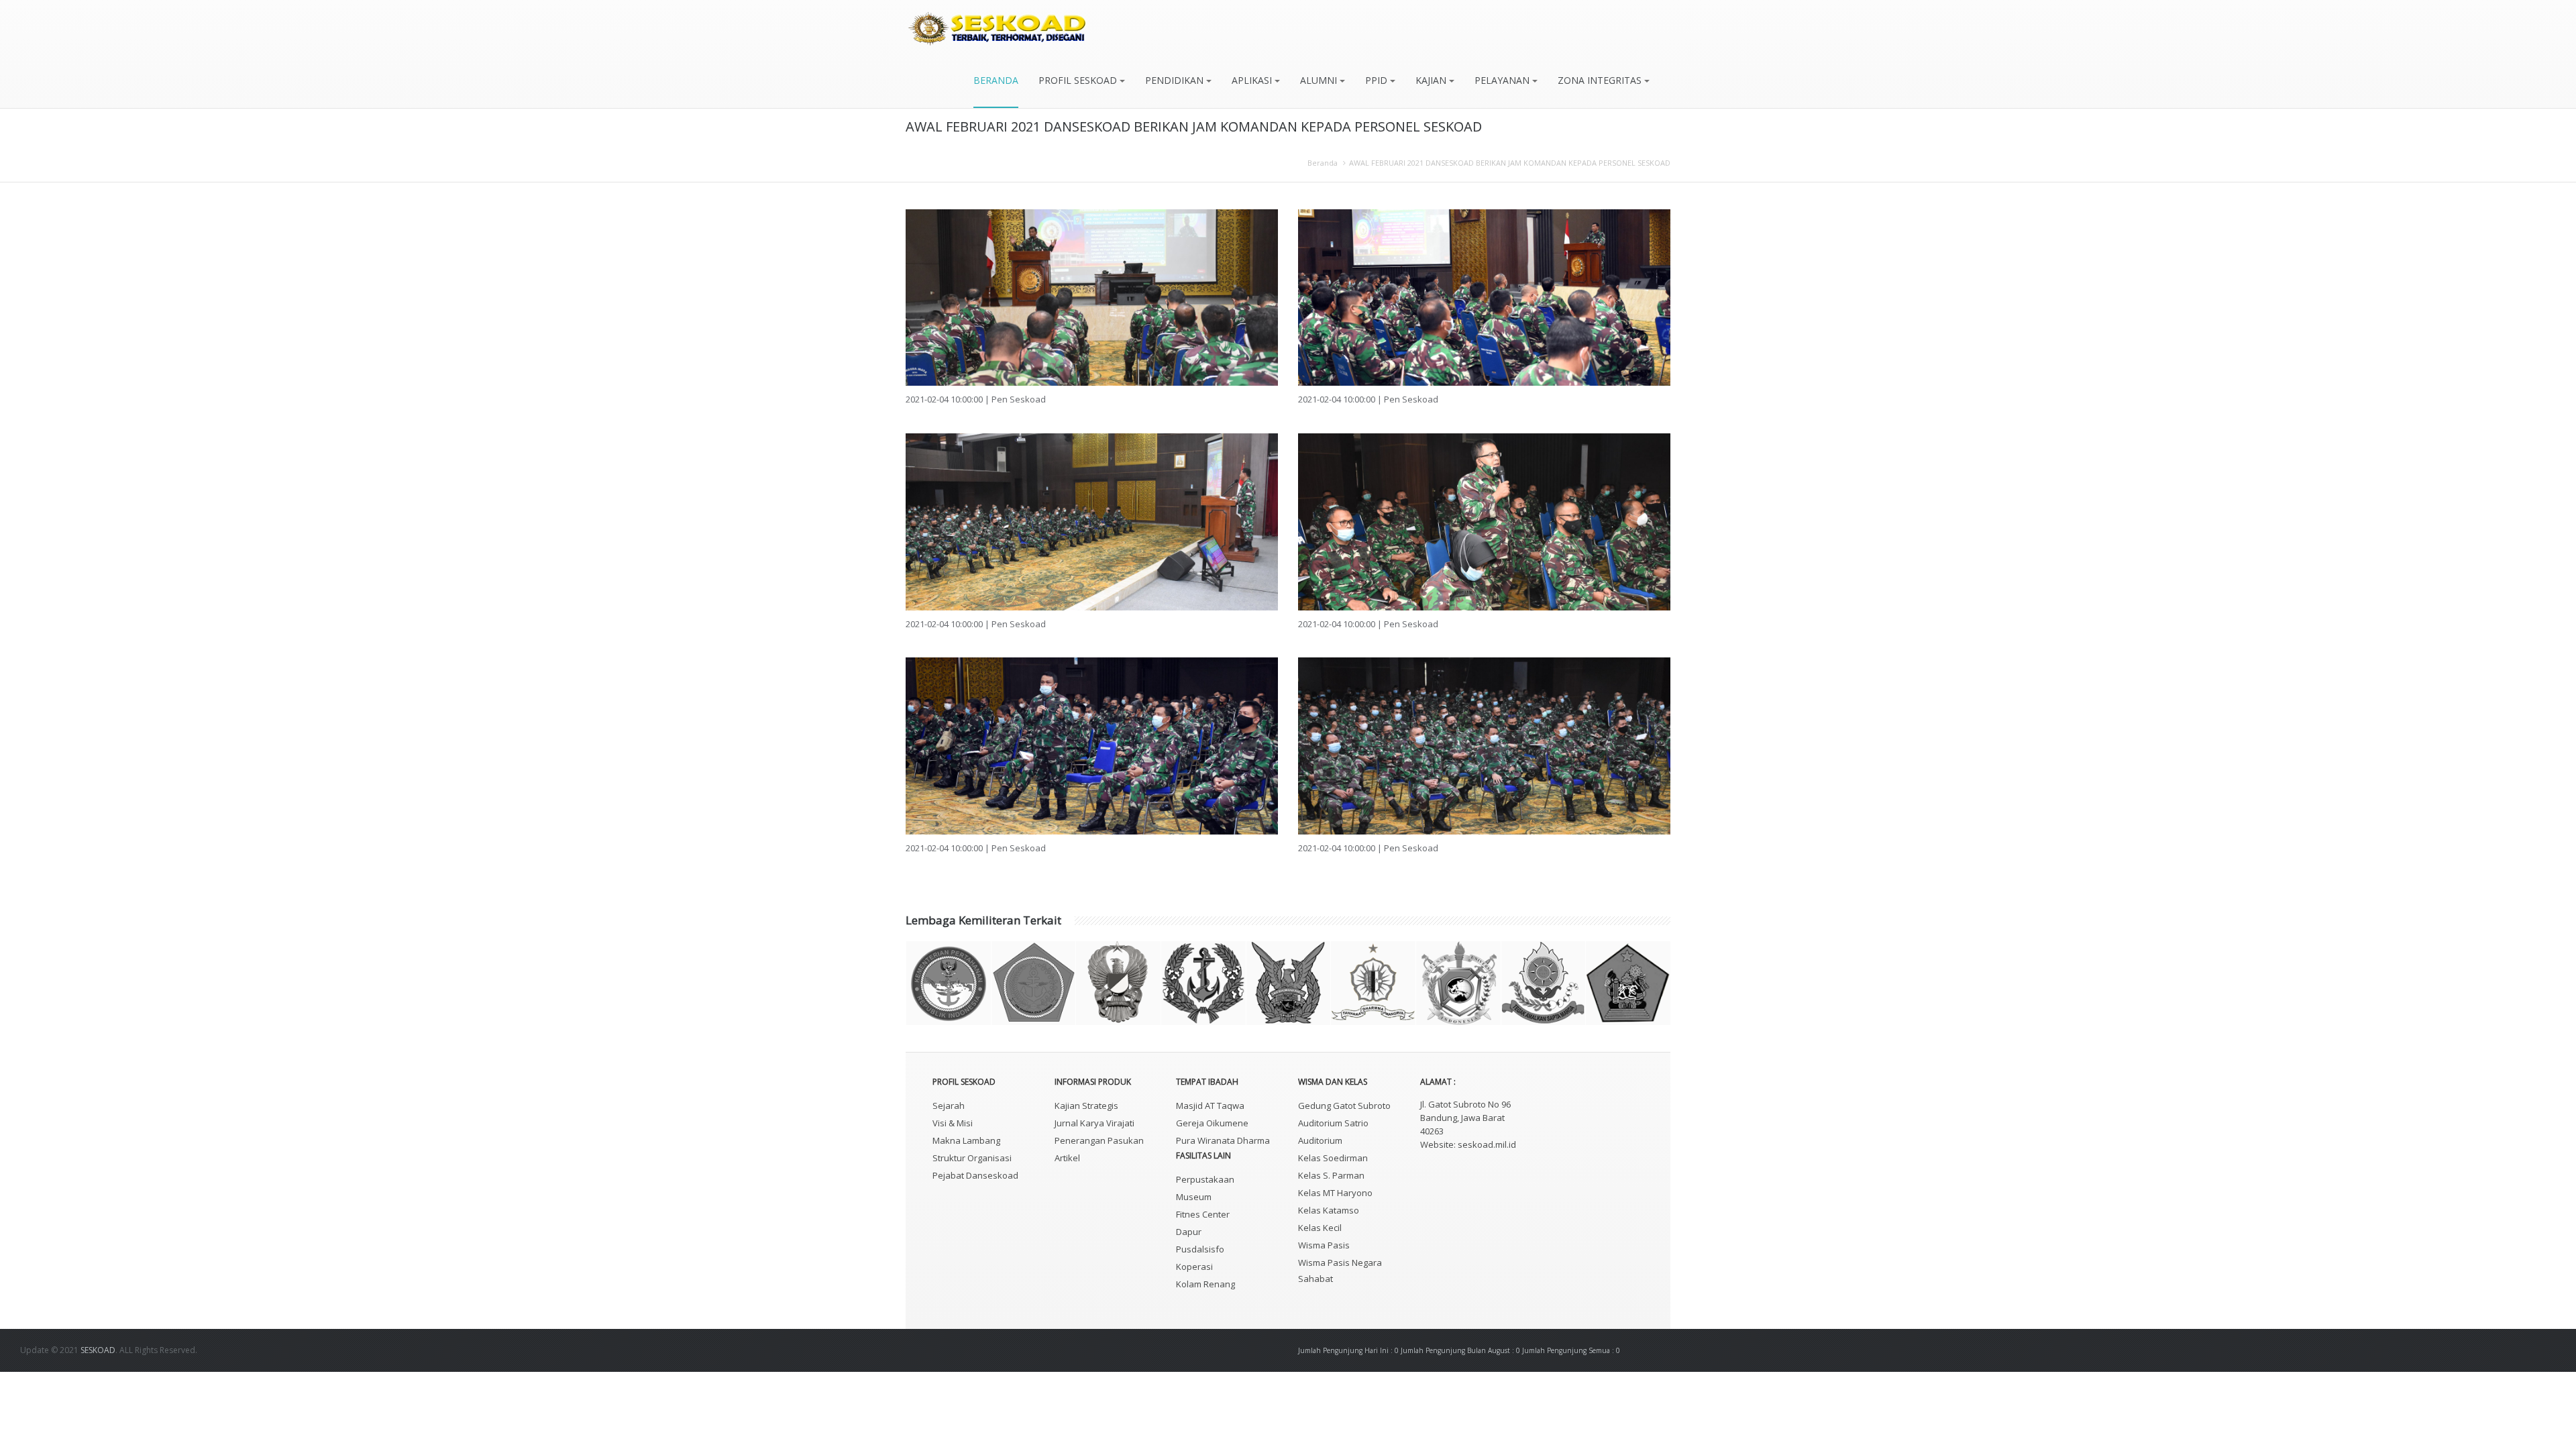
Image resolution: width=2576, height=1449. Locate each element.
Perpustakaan (1205, 1179)
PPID (1378, 80)
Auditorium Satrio (1333, 1123)
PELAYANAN (1503, 80)
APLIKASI (1253, 80)
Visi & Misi (953, 1123)
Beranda (1323, 163)
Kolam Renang (1205, 1284)
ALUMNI (1320, 80)
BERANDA (996, 80)
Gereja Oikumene (1212, 1123)
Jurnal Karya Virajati (1094, 1123)
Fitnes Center (1203, 1214)
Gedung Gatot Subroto (1344, 1106)
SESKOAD (98, 1350)
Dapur (1189, 1232)
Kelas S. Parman (1331, 1175)
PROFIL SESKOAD (1079, 80)
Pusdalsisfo (1200, 1249)
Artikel (1067, 1158)
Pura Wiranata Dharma (1223, 1140)
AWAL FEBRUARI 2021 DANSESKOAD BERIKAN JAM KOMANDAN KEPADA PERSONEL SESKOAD (1510, 163)
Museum (1194, 1197)
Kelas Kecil (1320, 1228)
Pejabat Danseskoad (975, 1175)
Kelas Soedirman (1333, 1158)
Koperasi (1194, 1267)
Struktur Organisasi (972, 1158)
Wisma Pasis (1324, 1245)
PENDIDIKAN (1176, 80)
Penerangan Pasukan (1099, 1140)
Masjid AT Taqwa (1210, 1106)
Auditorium (1320, 1140)
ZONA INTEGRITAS (1601, 80)
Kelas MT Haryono (1335, 1193)
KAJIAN (1432, 80)
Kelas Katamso (1329, 1210)
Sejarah (949, 1106)
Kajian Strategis (1086, 1106)
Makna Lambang (966, 1140)
